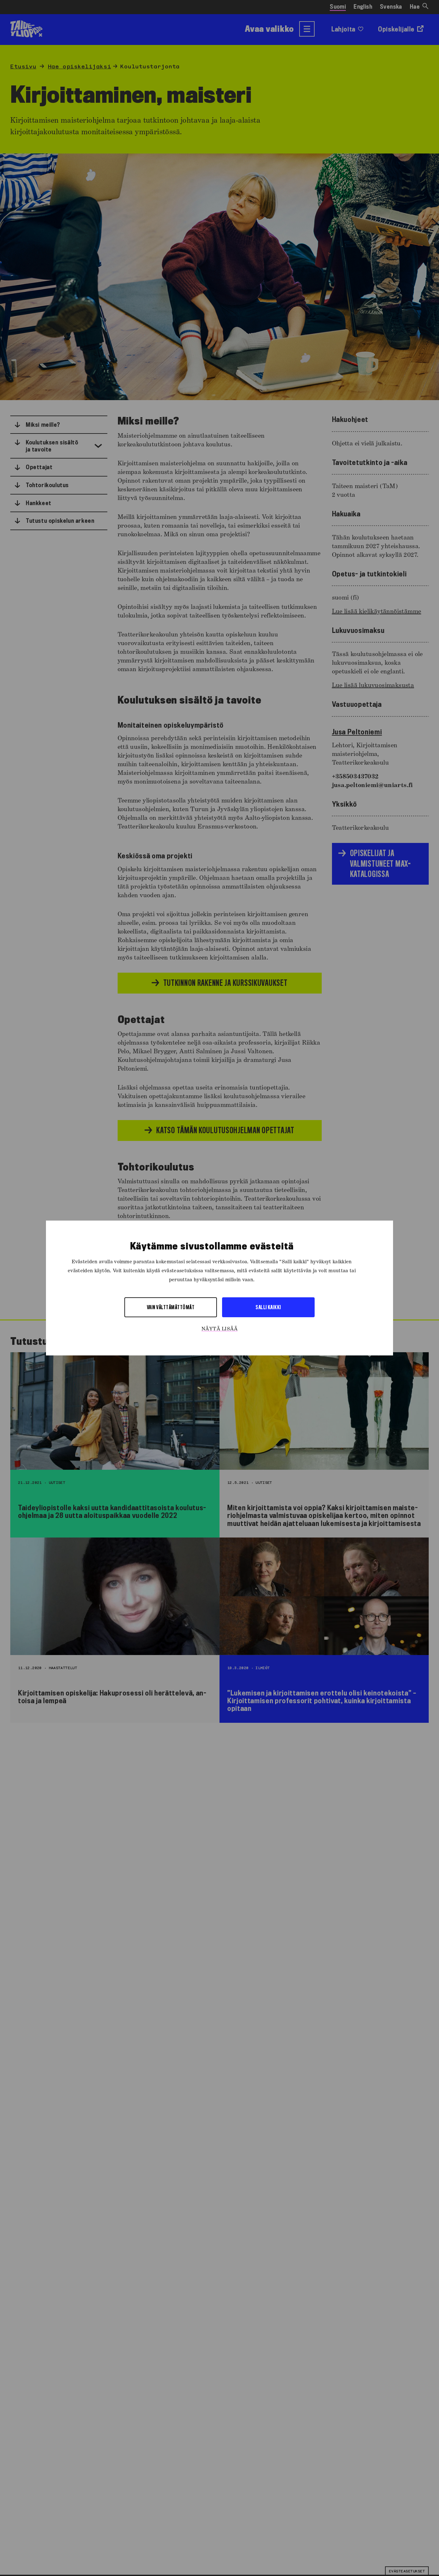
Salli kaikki (268, 1307)
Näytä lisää (219, 1329)
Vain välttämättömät (171, 1307)
